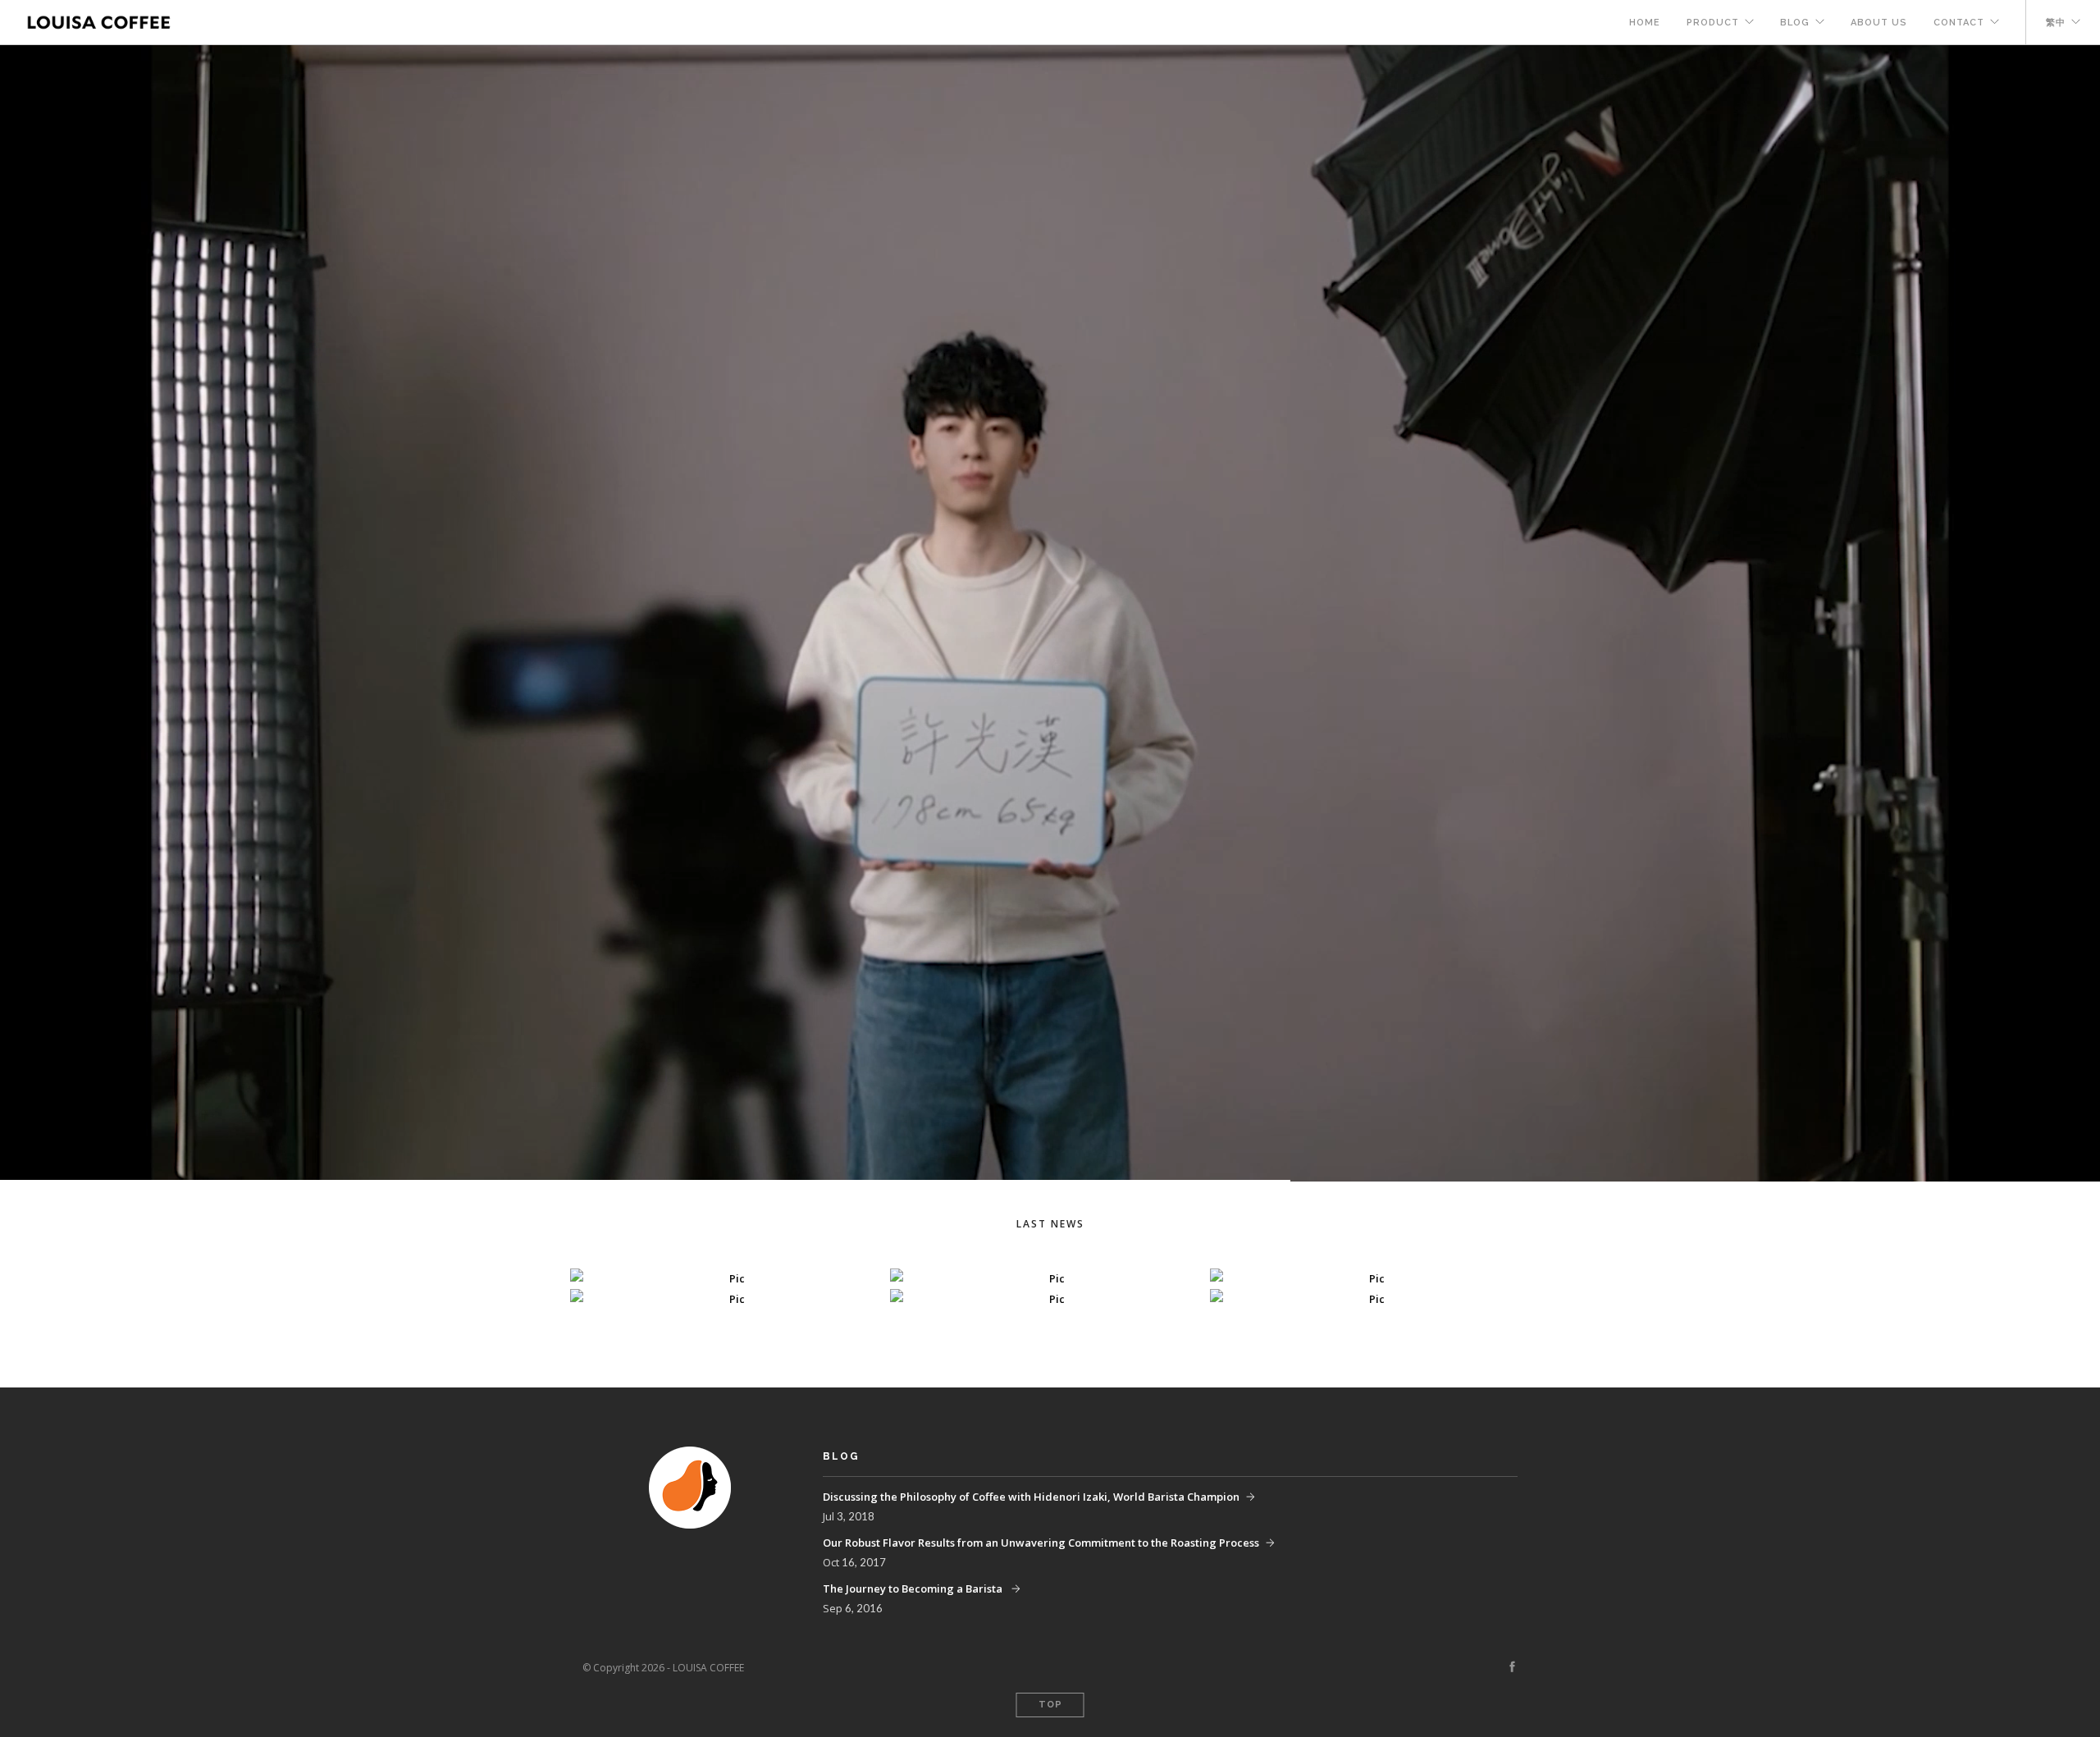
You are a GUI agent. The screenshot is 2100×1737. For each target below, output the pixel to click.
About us (1879, 23)
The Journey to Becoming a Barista (914, 1588)
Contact (1959, 23)
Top (1050, 1705)
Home (1645, 23)
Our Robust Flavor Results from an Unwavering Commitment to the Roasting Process (1041, 1543)
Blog (1795, 23)
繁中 (2056, 23)
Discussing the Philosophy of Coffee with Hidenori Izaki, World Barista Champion (1031, 1497)
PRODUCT (1713, 23)
